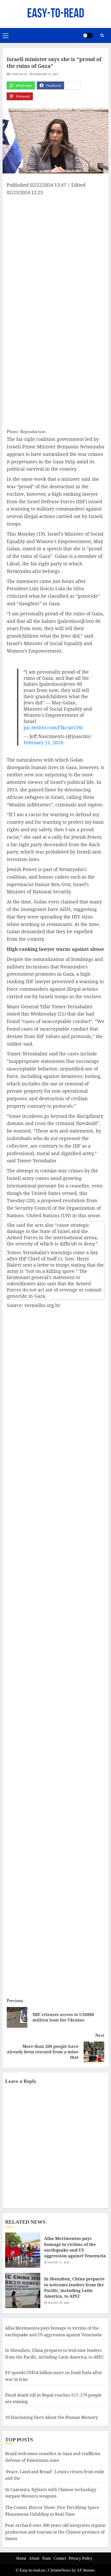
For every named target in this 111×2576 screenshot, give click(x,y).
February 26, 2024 (46, 74)
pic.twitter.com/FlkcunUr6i (53, 727)
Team (46, 2558)
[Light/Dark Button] (88, 35)
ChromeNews (59, 2570)
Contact (60, 2558)
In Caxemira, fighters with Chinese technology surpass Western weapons (51, 2493)
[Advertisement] (55, 254)
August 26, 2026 (59, 2303)
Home (21, 2558)
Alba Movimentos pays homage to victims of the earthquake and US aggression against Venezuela (75, 2247)
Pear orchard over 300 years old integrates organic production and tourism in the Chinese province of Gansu (55, 2532)
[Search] (102, 35)
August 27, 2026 (59, 2262)
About (34, 2558)
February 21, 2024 (43, 742)
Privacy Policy (81, 2558)
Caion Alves (19, 74)
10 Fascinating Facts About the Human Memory (51, 2417)
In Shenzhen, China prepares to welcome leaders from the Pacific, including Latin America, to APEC (74, 2287)
